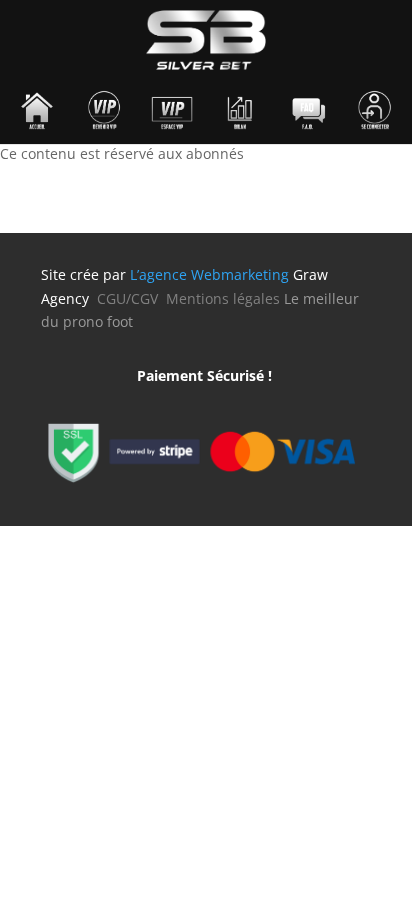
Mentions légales (223, 298)
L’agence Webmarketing (209, 274)
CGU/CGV (131, 298)
